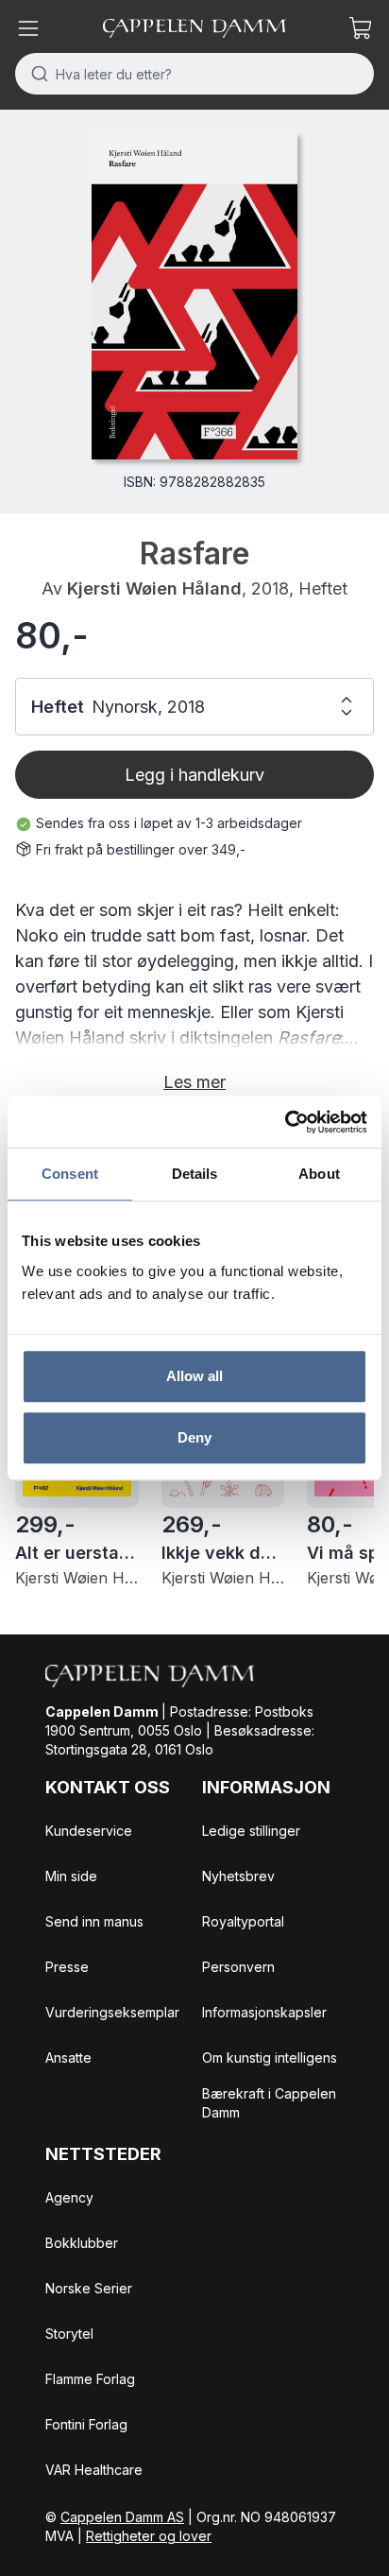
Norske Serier (89, 2288)
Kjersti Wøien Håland (154, 588)
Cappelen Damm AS (122, 2517)
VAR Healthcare (94, 2470)
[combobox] (194, 74)
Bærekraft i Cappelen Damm (269, 2103)
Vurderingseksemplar (112, 2012)
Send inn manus (94, 1921)
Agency (69, 2197)
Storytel (69, 2334)
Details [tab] (195, 1174)
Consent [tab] (70, 1174)
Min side (71, 1876)
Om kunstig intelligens (270, 2057)
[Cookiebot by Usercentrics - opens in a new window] (285, 1122)
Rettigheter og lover (149, 2536)
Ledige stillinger (251, 1831)
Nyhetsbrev (238, 1876)
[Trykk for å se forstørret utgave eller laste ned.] (194, 296)
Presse (67, 1967)
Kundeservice (89, 1831)
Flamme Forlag (90, 2379)
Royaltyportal (243, 1921)
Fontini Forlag (86, 2424)
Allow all (195, 1376)
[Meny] (28, 28)
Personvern (238, 1967)
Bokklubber (82, 2243)
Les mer (194, 1082)
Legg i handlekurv (194, 775)
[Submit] (35, 74)
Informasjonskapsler (264, 2012)
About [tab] (319, 1174)
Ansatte (68, 2057)
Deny (194, 1437)
